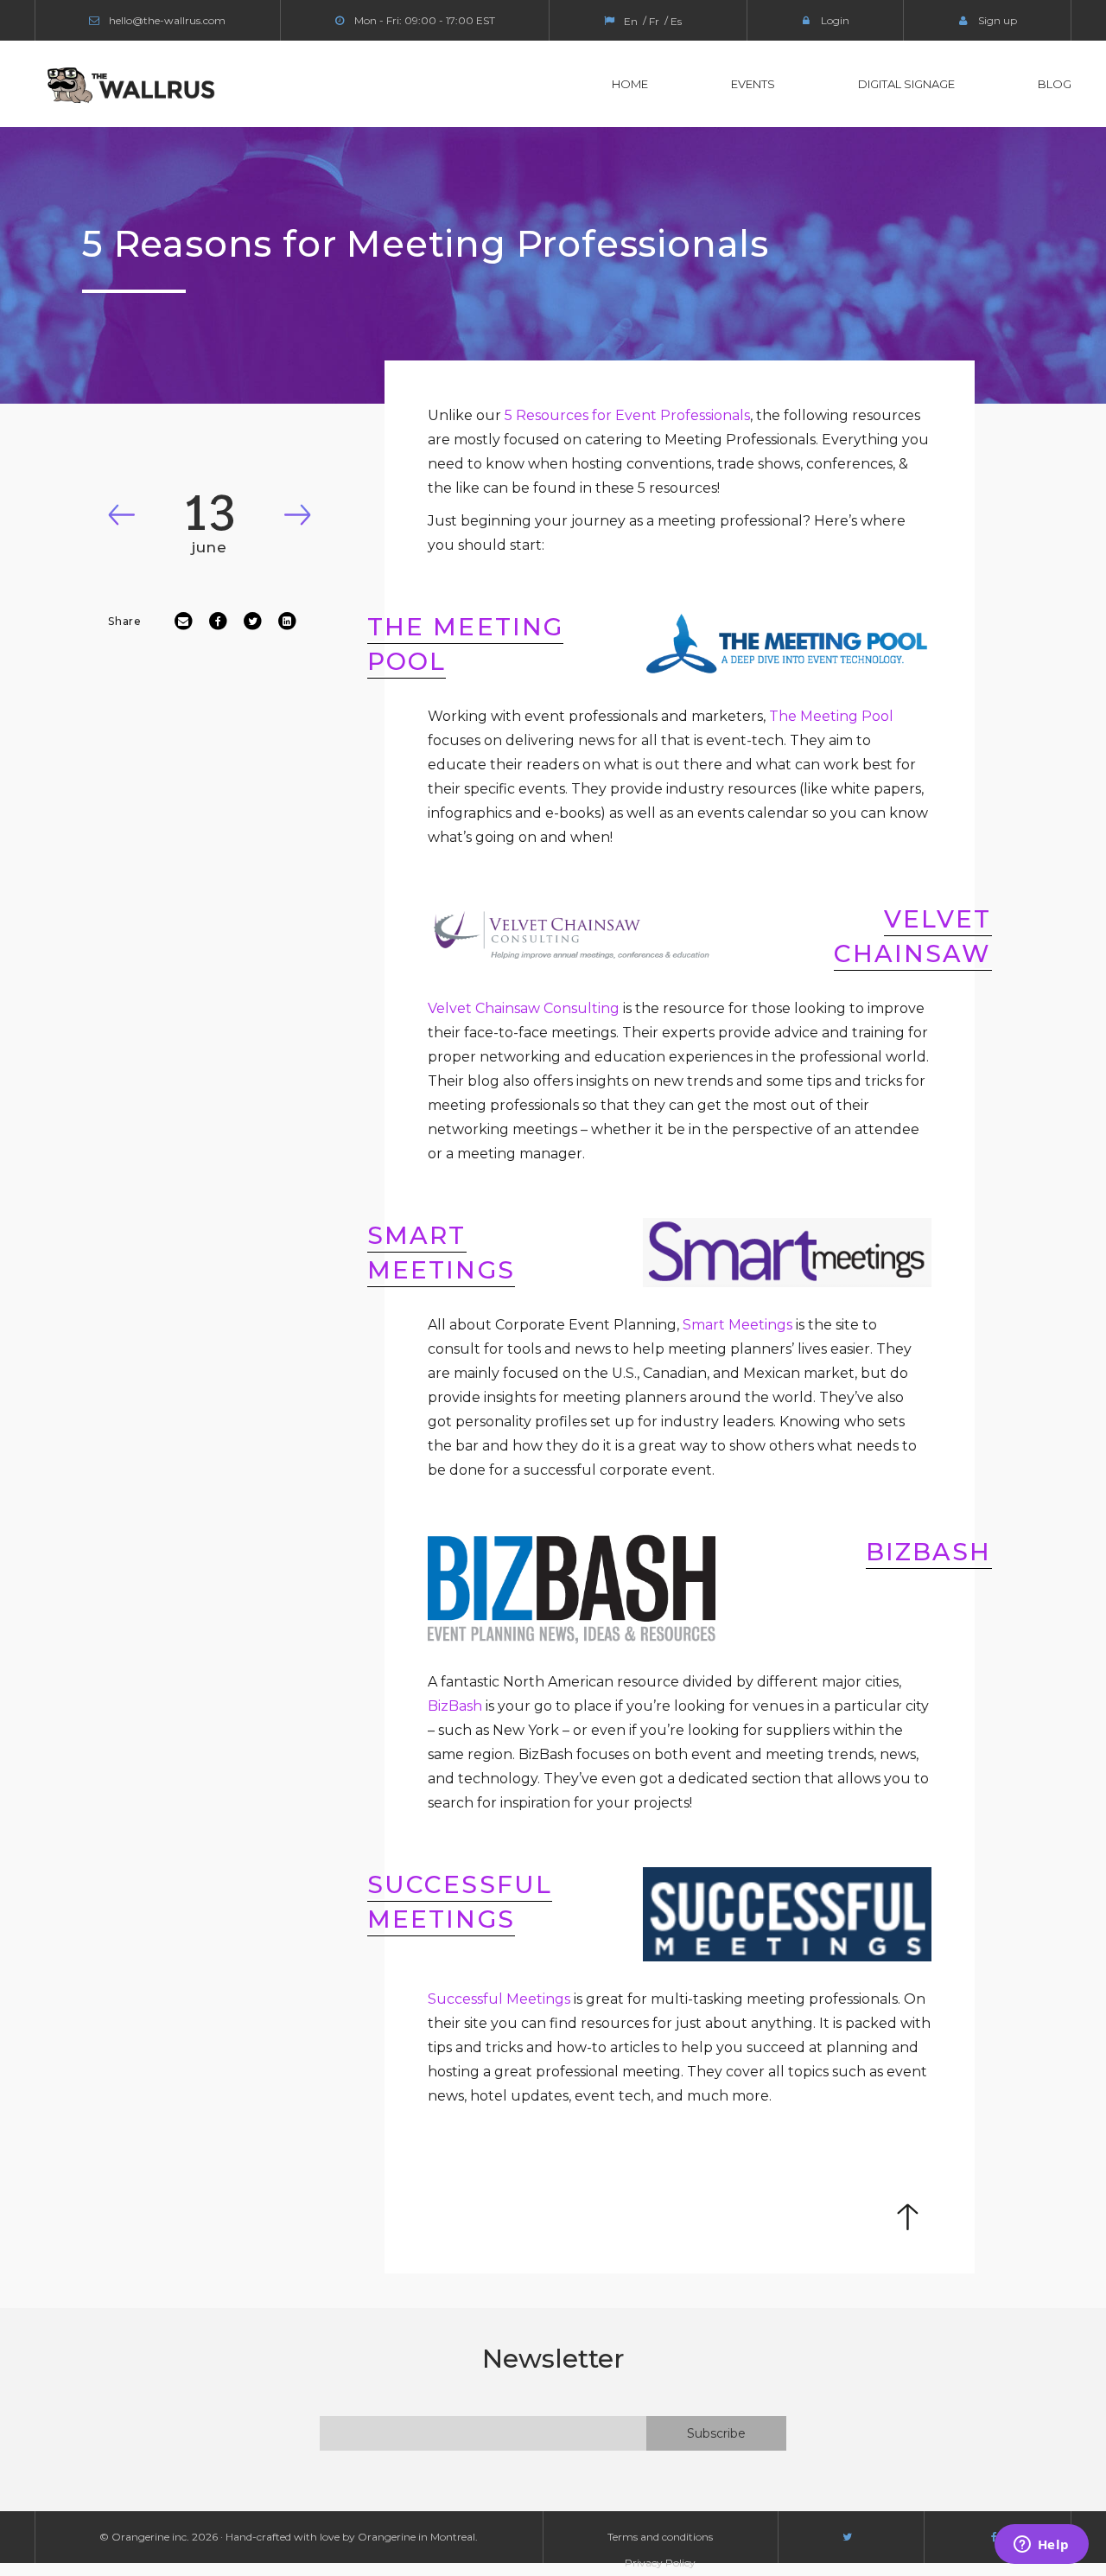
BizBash (455, 1706)
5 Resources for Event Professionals (627, 415)
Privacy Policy (660, 2563)
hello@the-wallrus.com (167, 20)
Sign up (998, 20)
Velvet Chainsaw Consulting (524, 1008)
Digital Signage (906, 84)
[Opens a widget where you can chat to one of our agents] (1041, 2546)
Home (630, 84)
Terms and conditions (660, 2537)
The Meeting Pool (831, 716)
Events (753, 84)
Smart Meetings (737, 1325)
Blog (1055, 84)
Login (835, 20)
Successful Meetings (499, 1999)
